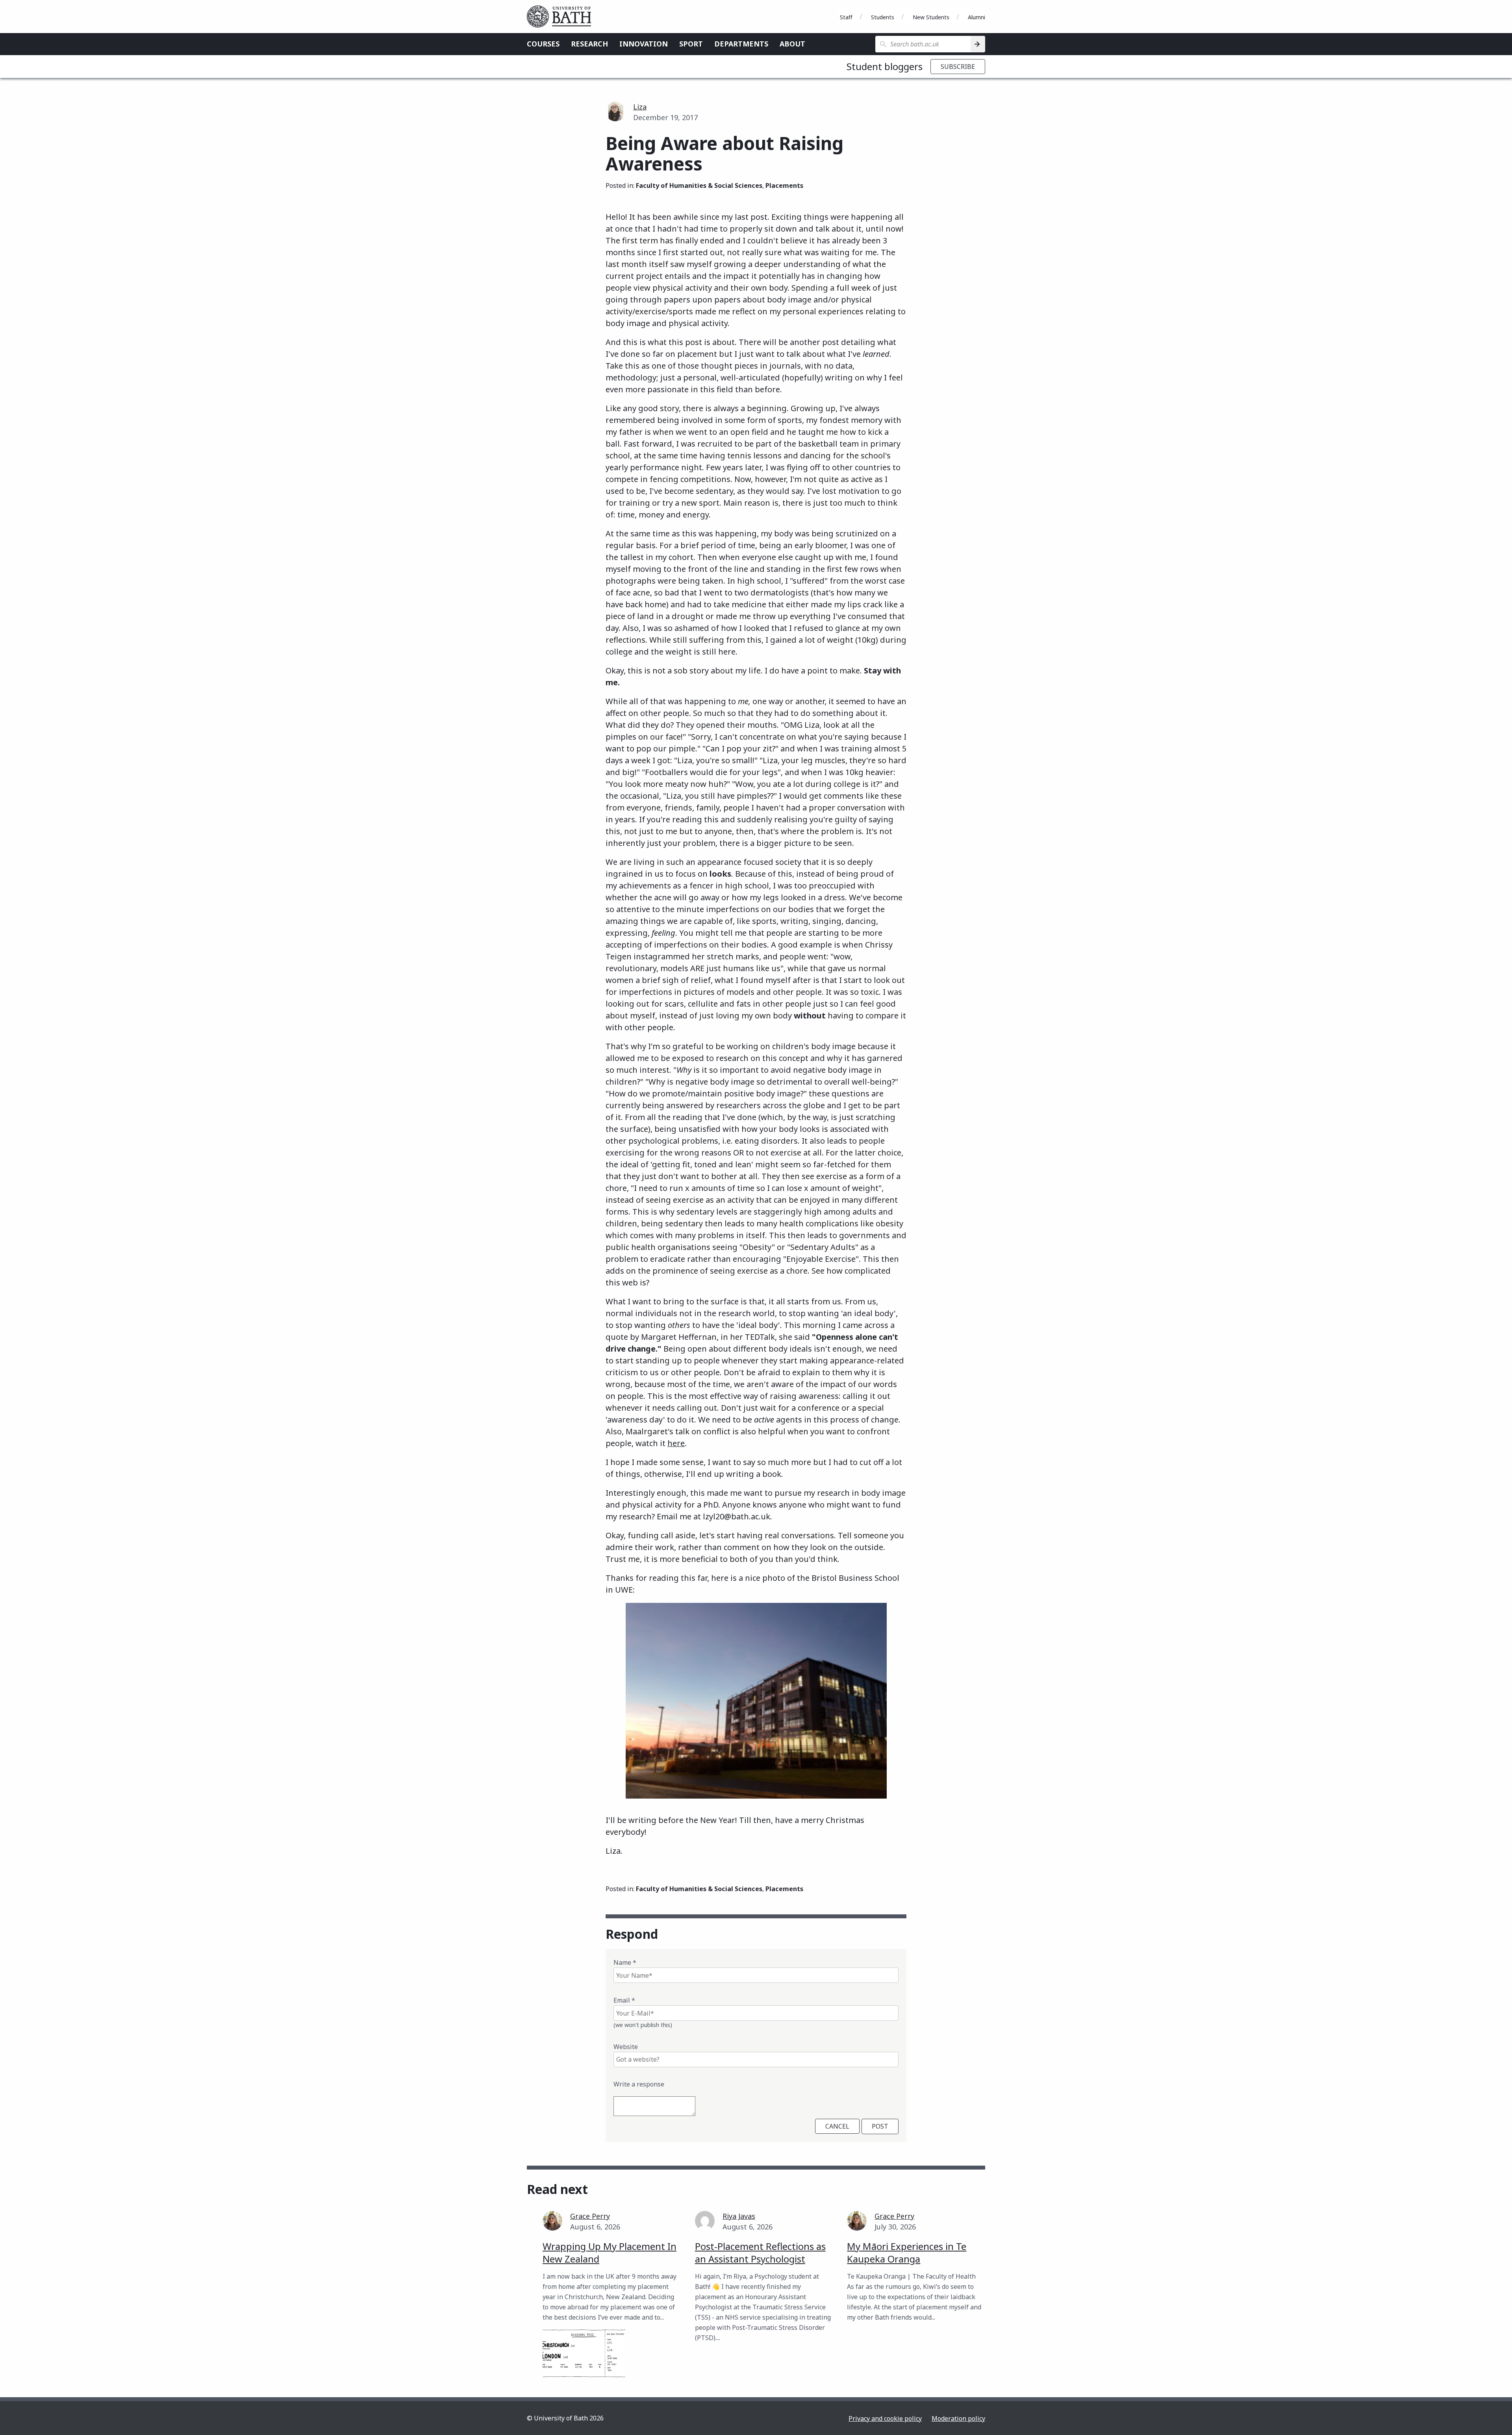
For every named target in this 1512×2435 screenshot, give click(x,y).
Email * (624, 2000)
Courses (543, 44)
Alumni (976, 17)
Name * (625, 1962)
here (676, 1443)
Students (883, 17)
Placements (784, 185)
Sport (691, 44)
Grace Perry (590, 2216)
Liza (640, 107)
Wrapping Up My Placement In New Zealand (610, 2252)
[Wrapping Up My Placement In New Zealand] (584, 2353)
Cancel (837, 2126)
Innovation (644, 44)
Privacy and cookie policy (885, 2418)
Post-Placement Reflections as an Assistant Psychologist (760, 2252)
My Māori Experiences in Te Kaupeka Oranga (907, 2252)
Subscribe (958, 67)
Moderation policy (958, 2418)
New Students (931, 17)
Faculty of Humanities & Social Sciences (699, 185)
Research (589, 44)
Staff (846, 17)
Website (626, 2047)
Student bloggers (885, 66)
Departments (741, 44)
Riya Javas (739, 2216)
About (792, 44)
